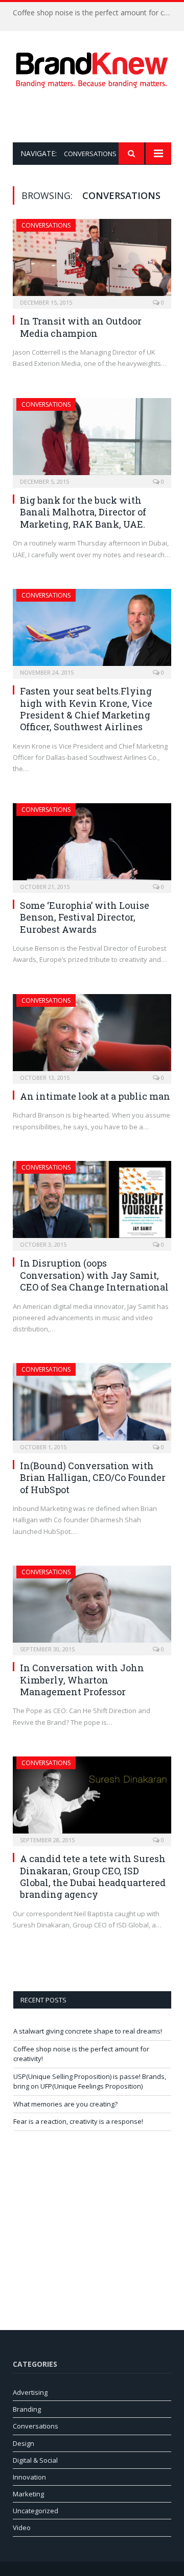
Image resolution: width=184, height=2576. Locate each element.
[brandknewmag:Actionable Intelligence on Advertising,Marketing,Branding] (92, 68)
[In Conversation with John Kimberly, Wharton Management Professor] (92, 1607)
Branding (27, 2409)
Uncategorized (36, 2511)
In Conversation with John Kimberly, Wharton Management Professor (82, 1680)
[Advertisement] (98, 115)
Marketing (28, 2494)
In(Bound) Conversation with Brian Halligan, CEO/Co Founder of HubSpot (93, 1478)
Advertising (30, 2392)
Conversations (46, 225)
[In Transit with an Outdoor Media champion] (92, 261)
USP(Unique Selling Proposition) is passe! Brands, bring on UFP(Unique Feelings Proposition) (90, 2082)
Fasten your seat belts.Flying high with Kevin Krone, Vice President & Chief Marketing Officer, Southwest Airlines (86, 709)
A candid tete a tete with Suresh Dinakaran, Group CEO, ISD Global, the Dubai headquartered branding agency (93, 1876)
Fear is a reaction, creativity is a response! (78, 2121)
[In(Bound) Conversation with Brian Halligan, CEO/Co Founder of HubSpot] (92, 1405)
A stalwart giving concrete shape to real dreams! (88, 2031)
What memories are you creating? (65, 2104)
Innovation (29, 2477)
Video (22, 2528)
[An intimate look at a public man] (92, 1036)
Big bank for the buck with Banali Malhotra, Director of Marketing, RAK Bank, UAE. (83, 512)
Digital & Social (35, 2460)
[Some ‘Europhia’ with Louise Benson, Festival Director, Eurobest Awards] (92, 845)
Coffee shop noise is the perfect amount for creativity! (95, 13)
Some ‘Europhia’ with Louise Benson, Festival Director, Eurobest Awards (85, 917)
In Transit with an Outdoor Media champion (81, 327)
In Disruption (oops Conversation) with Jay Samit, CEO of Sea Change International (94, 1275)
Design (24, 2443)
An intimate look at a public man (95, 1096)
